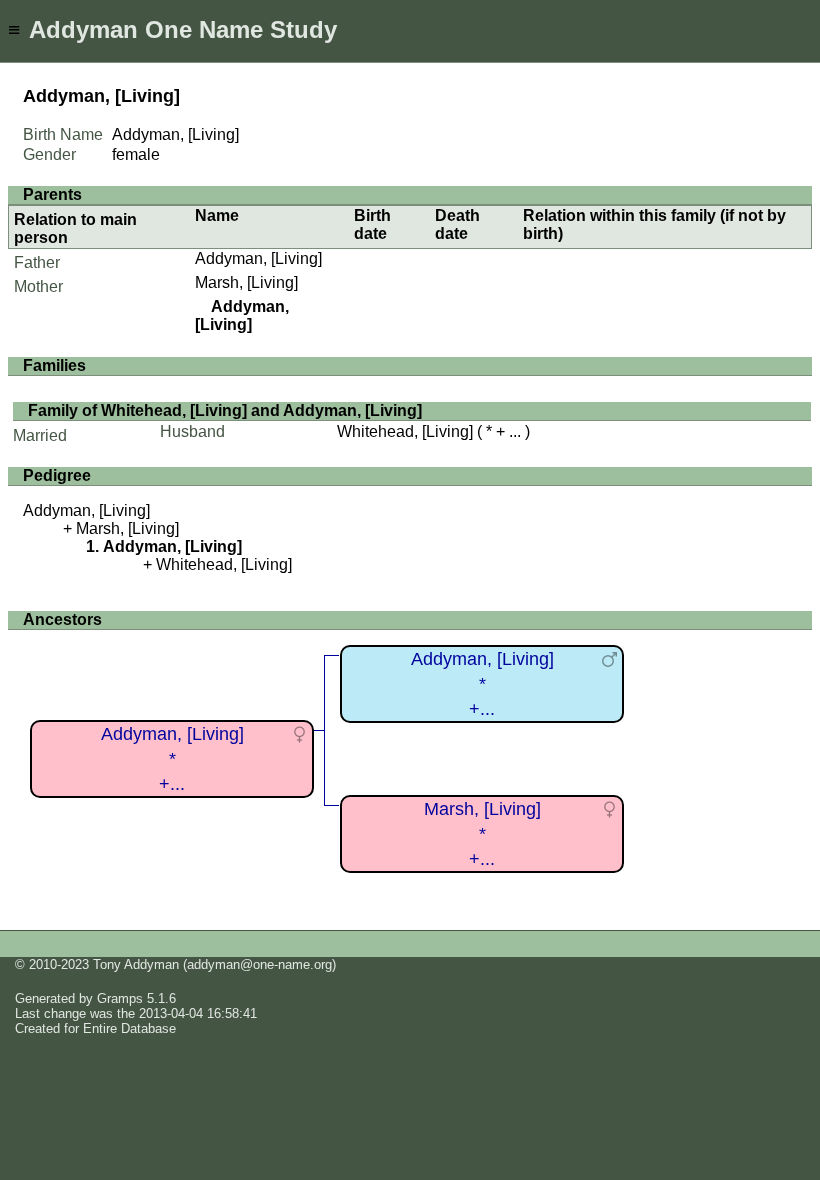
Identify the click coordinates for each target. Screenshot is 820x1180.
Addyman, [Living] (258, 258)
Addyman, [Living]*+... (172, 758)
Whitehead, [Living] (405, 431)
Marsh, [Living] (246, 282)
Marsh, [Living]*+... (482, 833)
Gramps (120, 998)
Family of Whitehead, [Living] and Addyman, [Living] (225, 410)
